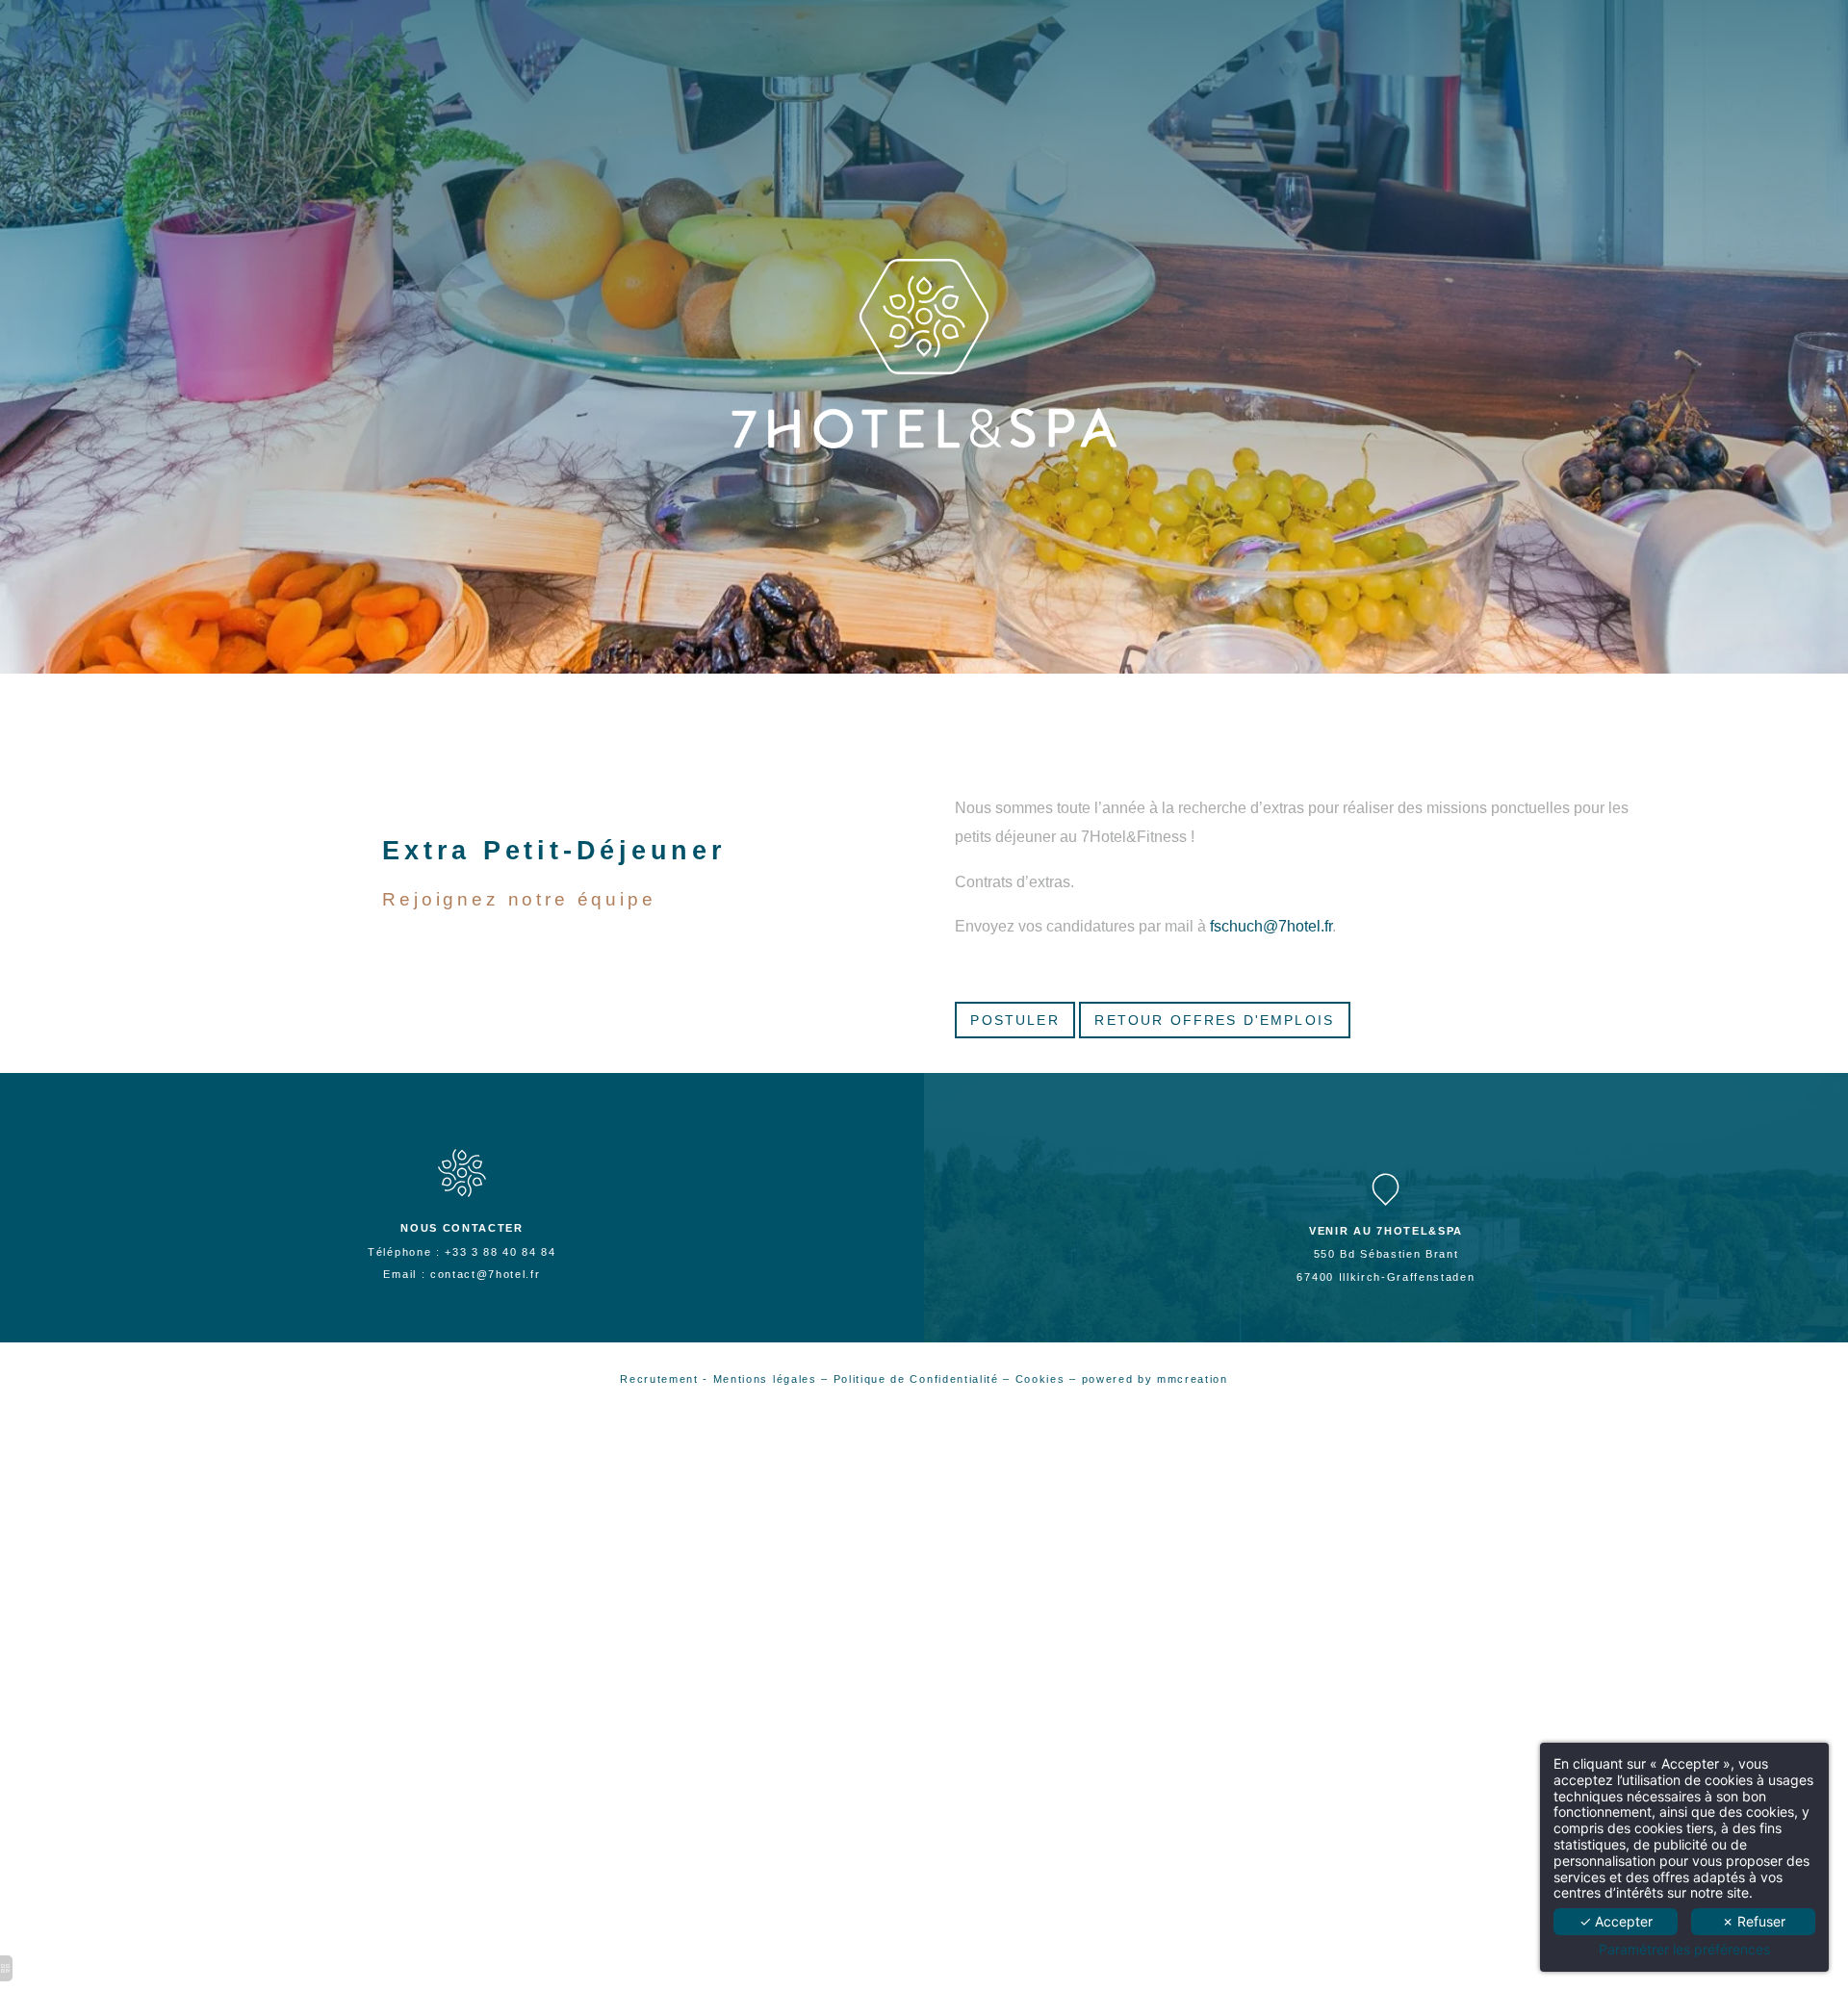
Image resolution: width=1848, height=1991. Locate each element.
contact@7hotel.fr (486, 1274)
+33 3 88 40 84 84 (500, 1252)
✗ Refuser (1754, 1921)
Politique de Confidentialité (916, 1379)
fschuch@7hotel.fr (1271, 926)
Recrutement (659, 1379)
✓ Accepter (1616, 1921)
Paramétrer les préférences (1684, 1950)
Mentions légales (765, 1379)
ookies (1047, 1379)
